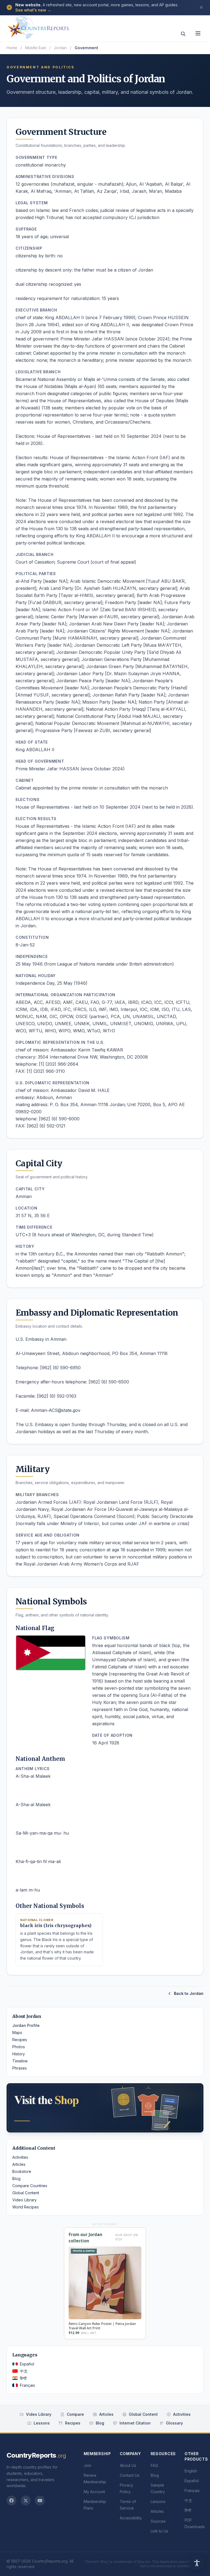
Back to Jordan (189, 1993)
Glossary (174, 2423)
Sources (158, 2521)
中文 (24, 2371)
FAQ (154, 2465)
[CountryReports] (38, 26)
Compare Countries (30, 2186)
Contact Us (130, 2475)
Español (27, 2364)
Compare (75, 2414)
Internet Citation (135, 2423)
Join (87, 2465)
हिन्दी (23, 2378)
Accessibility (131, 2518)
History (19, 2054)
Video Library (24, 2200)
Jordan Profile (26, 2025)
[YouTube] (40, 2501)
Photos (19, 2047)
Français (27, 2385)
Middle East (36, 48)
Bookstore (22, 2171)
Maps (17, 2032)
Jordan (60, 48)
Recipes (20, 2040)
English (191, 2471)
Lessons (42, 2423)
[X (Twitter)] (26, 2501)
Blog (16, 2179)
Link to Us (159, 2531)
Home (12, 48)
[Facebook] (11, 2501)
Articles (19, 2164)
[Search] (183, 34)
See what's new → (33, 10)
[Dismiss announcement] (201, 7)
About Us (128, 2465)
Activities (20, 2157)
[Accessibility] (197, 2563)
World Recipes (26, 2207)
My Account (94, 2492)
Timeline (20, 2061)
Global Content (26, 2193)
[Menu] (198, 33)
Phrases (20, 2068)
